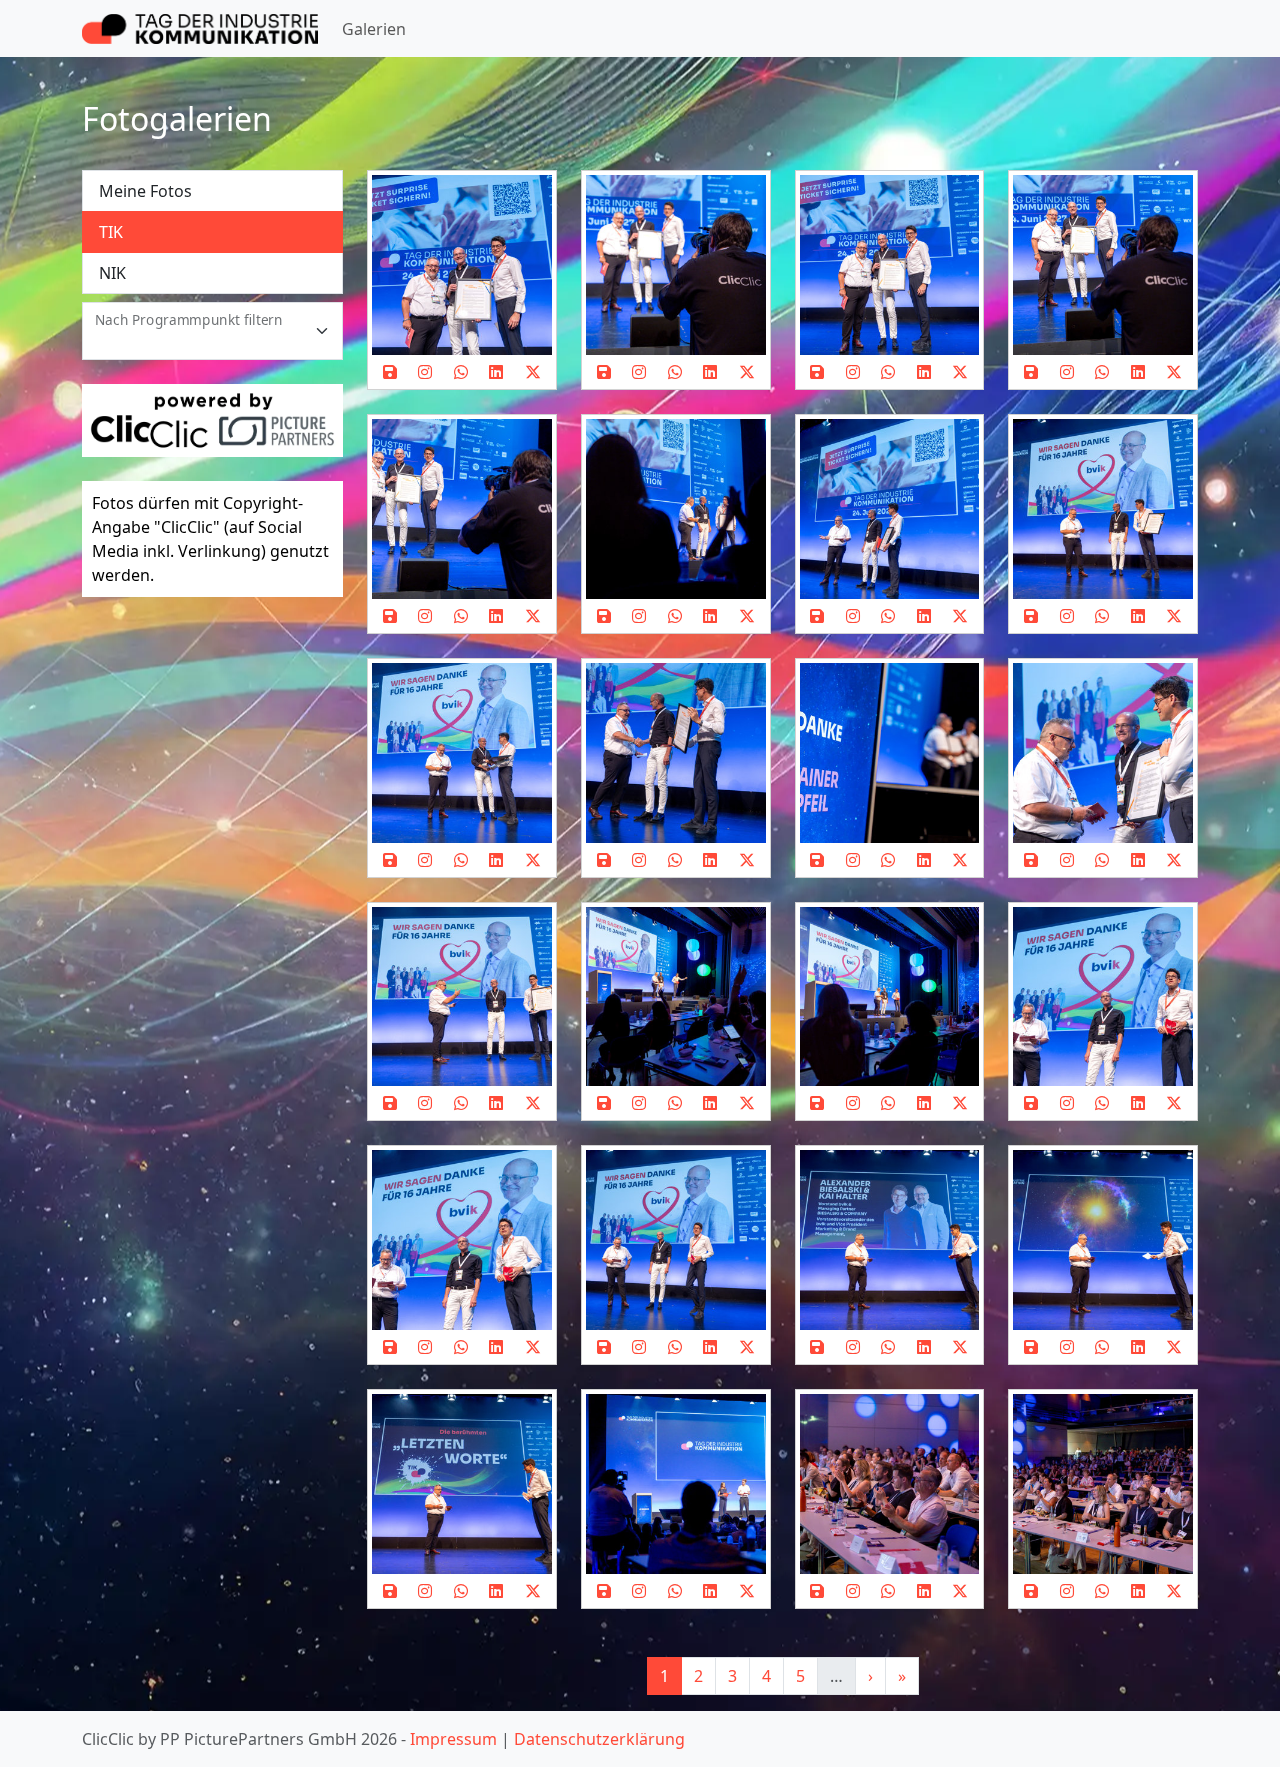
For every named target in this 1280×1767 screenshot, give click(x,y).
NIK (112, 273)
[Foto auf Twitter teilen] (533, 372)
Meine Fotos (145, 191)
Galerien (374, 29)
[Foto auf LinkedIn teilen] (497, 372)
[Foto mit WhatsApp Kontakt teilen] (461, 372)
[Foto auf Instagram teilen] (426, 372)
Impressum (453, 1739)
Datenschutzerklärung (599, 1739)
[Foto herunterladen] (390, 372)
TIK (111, 232)
